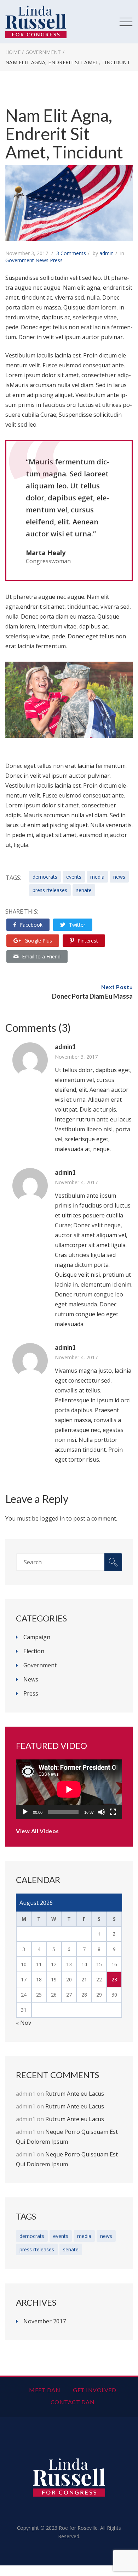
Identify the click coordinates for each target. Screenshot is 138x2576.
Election (34, 1651)
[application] (69, 1789)
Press (56, 260)
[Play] (25, 1812)
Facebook (31, 925)
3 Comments (71, 253)
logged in (52, 1518)
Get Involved (94, 2390)
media (97, 877)
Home (13, 52)
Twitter (77, 925)
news (119, 877)
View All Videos (38, 1831)
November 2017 (45, 2321)
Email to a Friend (41, 956)
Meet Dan (45, 2390)
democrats (45, 877)
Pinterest (88, 941)
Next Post (115, 987)
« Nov (24, 2023)
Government (43, 52)
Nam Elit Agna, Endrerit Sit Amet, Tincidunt (64, 134)
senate (84, 890)
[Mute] (102, 1812)
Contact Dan (73, 2402)
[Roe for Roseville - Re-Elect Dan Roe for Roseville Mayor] (36, 10)
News (42, 260)
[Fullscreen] (113, 1812)
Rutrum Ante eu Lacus (75, 2094)
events (74, 877)
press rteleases (50, 890)
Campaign (37, 1637)
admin (107, 253)
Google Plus (38, 941)
